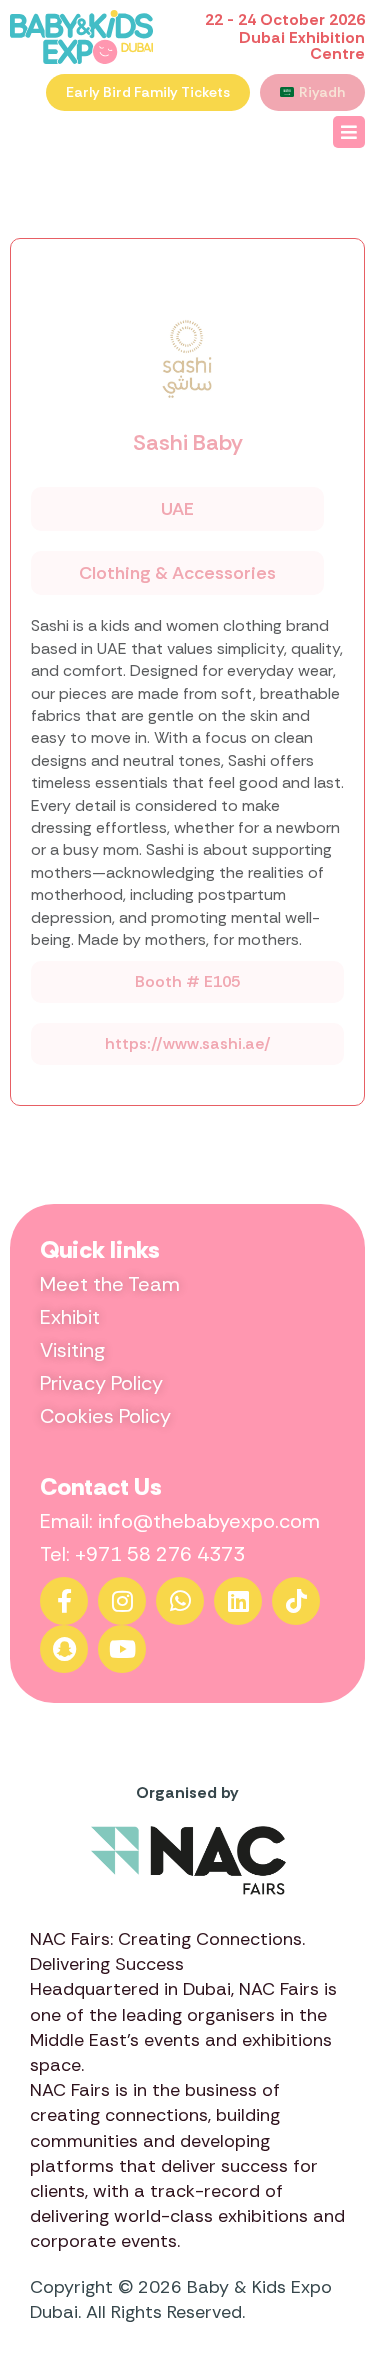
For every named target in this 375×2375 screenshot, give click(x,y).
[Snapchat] (64, 1649)
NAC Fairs (279, 1989)
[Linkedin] (238, 1601)
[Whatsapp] (180, 1601)
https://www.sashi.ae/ (188, 1043)
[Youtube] (122, 1649)
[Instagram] (122, 1601)
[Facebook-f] (64, 1601)
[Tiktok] (296, 1601)
